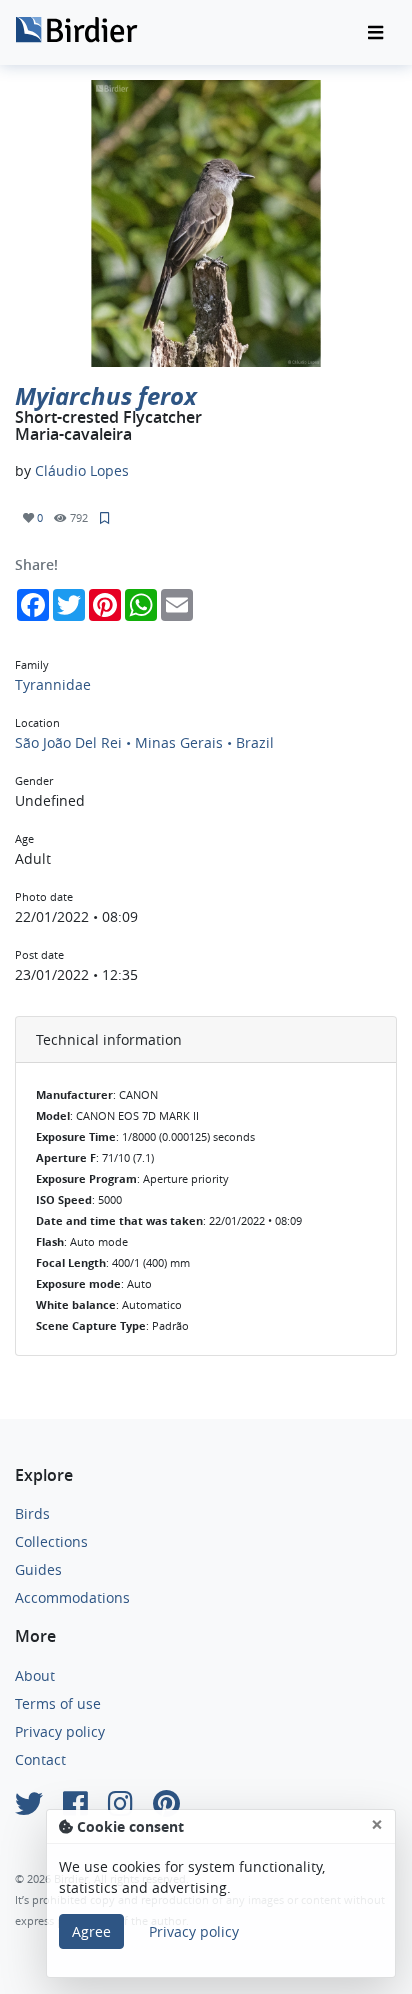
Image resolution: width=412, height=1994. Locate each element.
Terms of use (58, 1703)
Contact (40, 1759)
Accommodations (72, 1597)
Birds (32, 1513)
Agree (91, 1931)
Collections (51, 1541)
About (35, 1675)
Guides (38, 1569)
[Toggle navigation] (375, 33)
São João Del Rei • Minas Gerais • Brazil (144, 742)
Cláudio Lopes (82, 470)
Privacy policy (60, 1731)
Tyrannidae (53, 684)
